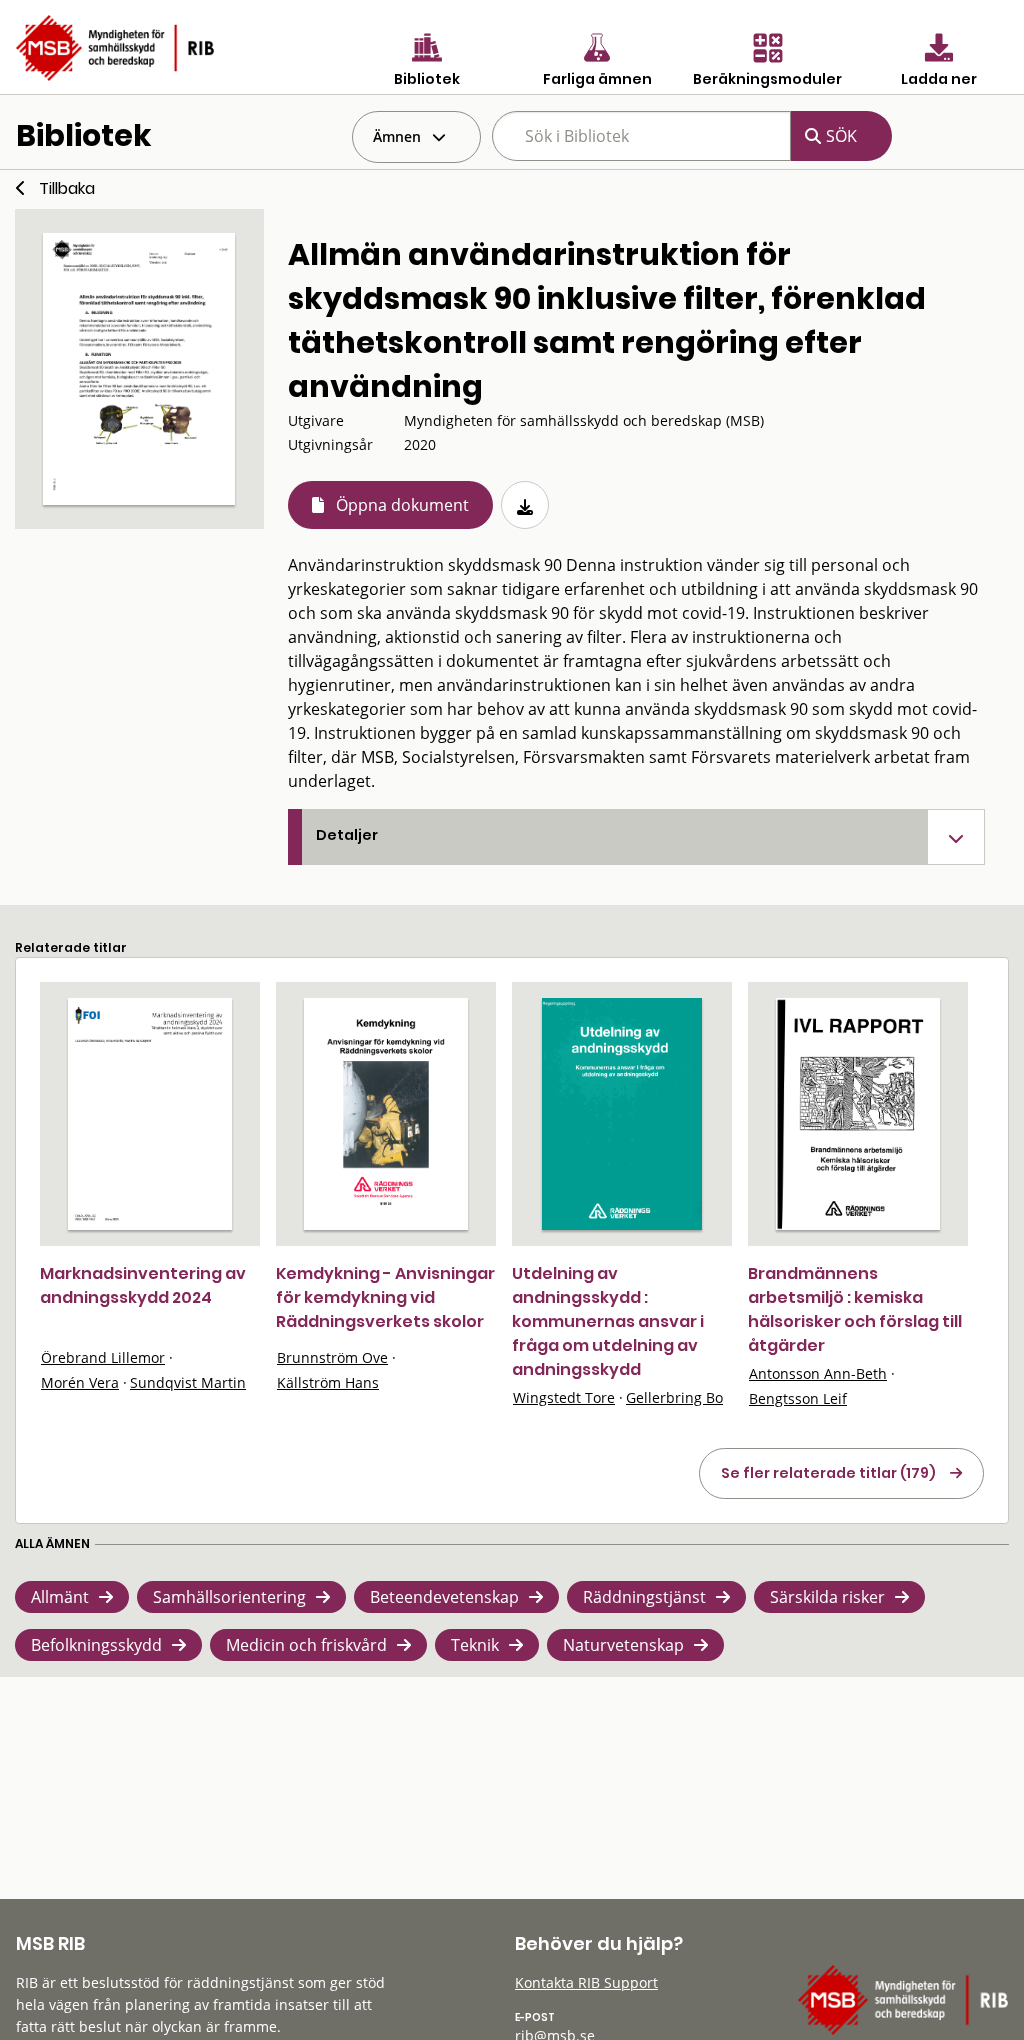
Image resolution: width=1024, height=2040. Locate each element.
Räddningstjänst (644, 1597)
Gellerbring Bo (674, 1397)
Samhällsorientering (229, 1597)
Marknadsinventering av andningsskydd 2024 (143, 1285)
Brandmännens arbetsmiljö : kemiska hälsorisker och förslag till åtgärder (855, 1309)
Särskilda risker (827, 1597)
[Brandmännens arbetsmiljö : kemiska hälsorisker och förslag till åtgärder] (858, 1114)
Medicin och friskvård (306, 1645)
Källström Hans (328, 1382)
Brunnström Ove (332, 1357)
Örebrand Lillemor (103, 1357)
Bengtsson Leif (798, 1398)
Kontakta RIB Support (586, 1982)
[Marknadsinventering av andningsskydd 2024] (150, 1114)
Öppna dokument (402, 505)
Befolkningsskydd (96, 1645)
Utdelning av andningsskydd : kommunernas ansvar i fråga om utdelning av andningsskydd (608, 1321)
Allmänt (60, 1597)
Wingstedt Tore (564, 1397)
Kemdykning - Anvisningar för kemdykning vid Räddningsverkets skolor (385, 1297)
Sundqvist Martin (188, 1382)
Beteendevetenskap (444, 1597)
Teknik (475, 1645)
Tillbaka (67, 188)
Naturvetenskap (623, 1645)
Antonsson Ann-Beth (818, 1373)
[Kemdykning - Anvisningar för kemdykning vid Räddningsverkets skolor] (386, 1114)
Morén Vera (80, 1382)
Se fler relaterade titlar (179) (828, 1473)
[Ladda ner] (525, 505)
